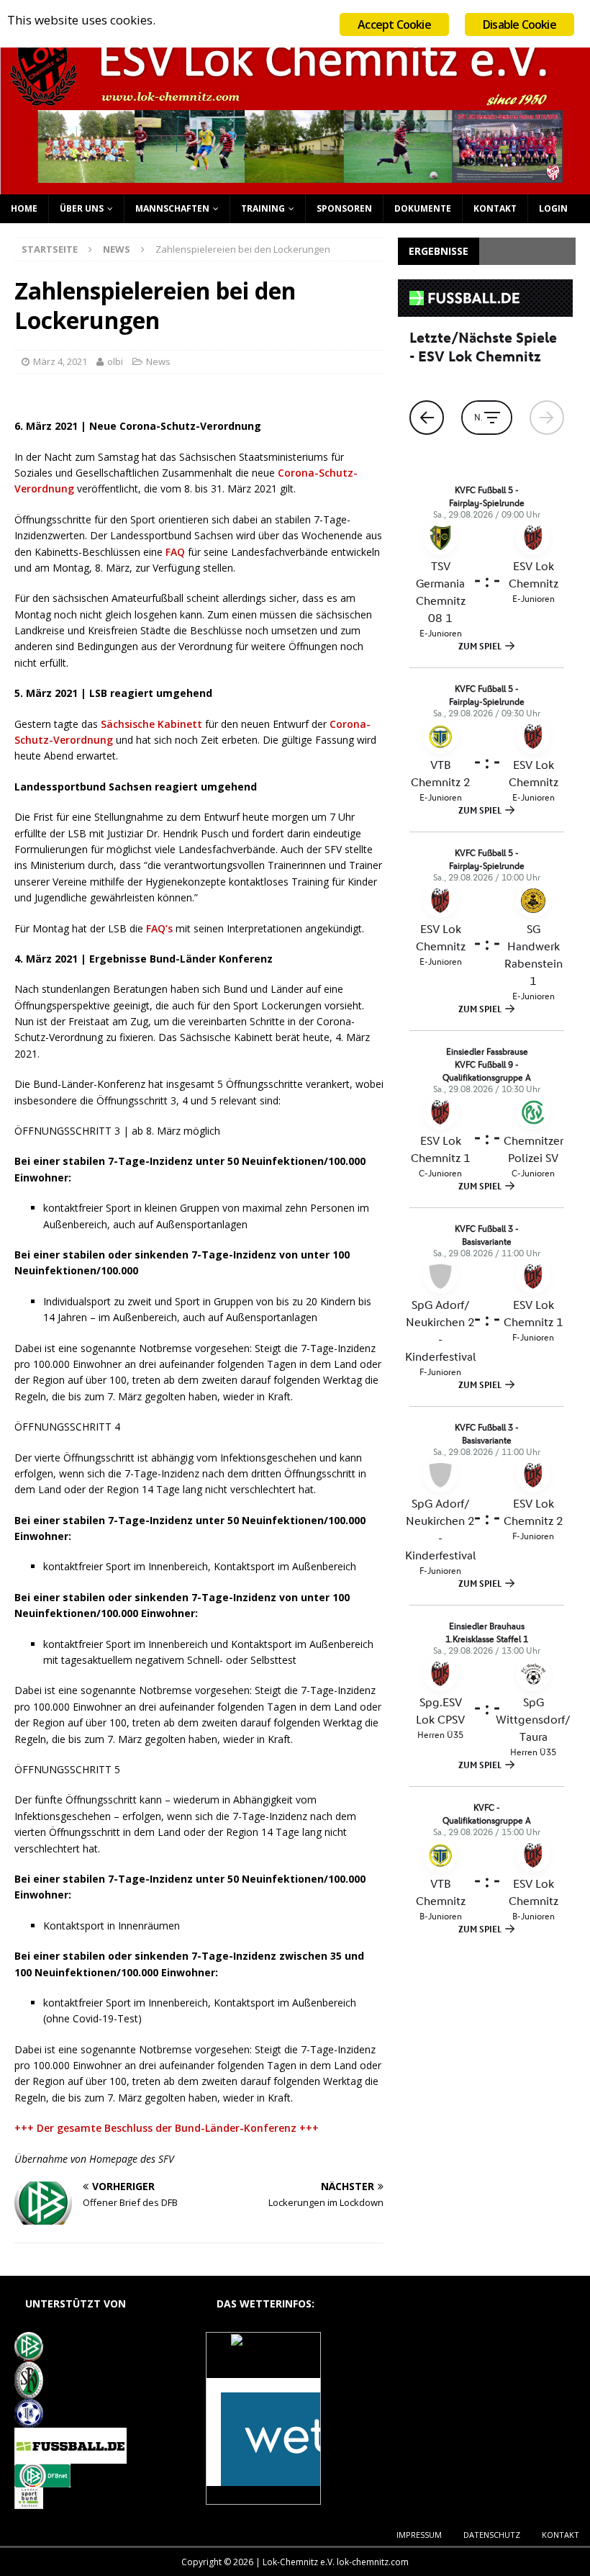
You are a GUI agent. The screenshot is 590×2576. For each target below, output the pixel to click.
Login (553, 208)
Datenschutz (492, 2535)
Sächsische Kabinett (151, 724)
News (158, 361)
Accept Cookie (394, 24)
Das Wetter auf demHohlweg (264, 2363)
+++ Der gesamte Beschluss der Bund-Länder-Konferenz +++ (167, 2128)
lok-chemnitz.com (373, 2562)
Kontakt (495, 208)
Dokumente (423, 208)
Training (263, 208)
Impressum (419, 2535)
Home (24, 208)
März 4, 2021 (60, 361)
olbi (115, 361)
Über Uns (82, 208)
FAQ (175, 552)
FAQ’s (159, 928)
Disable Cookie (519, 24)
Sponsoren (344, 208)
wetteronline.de (280, 2496)
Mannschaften (172, 208)
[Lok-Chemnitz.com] (295, 185)
